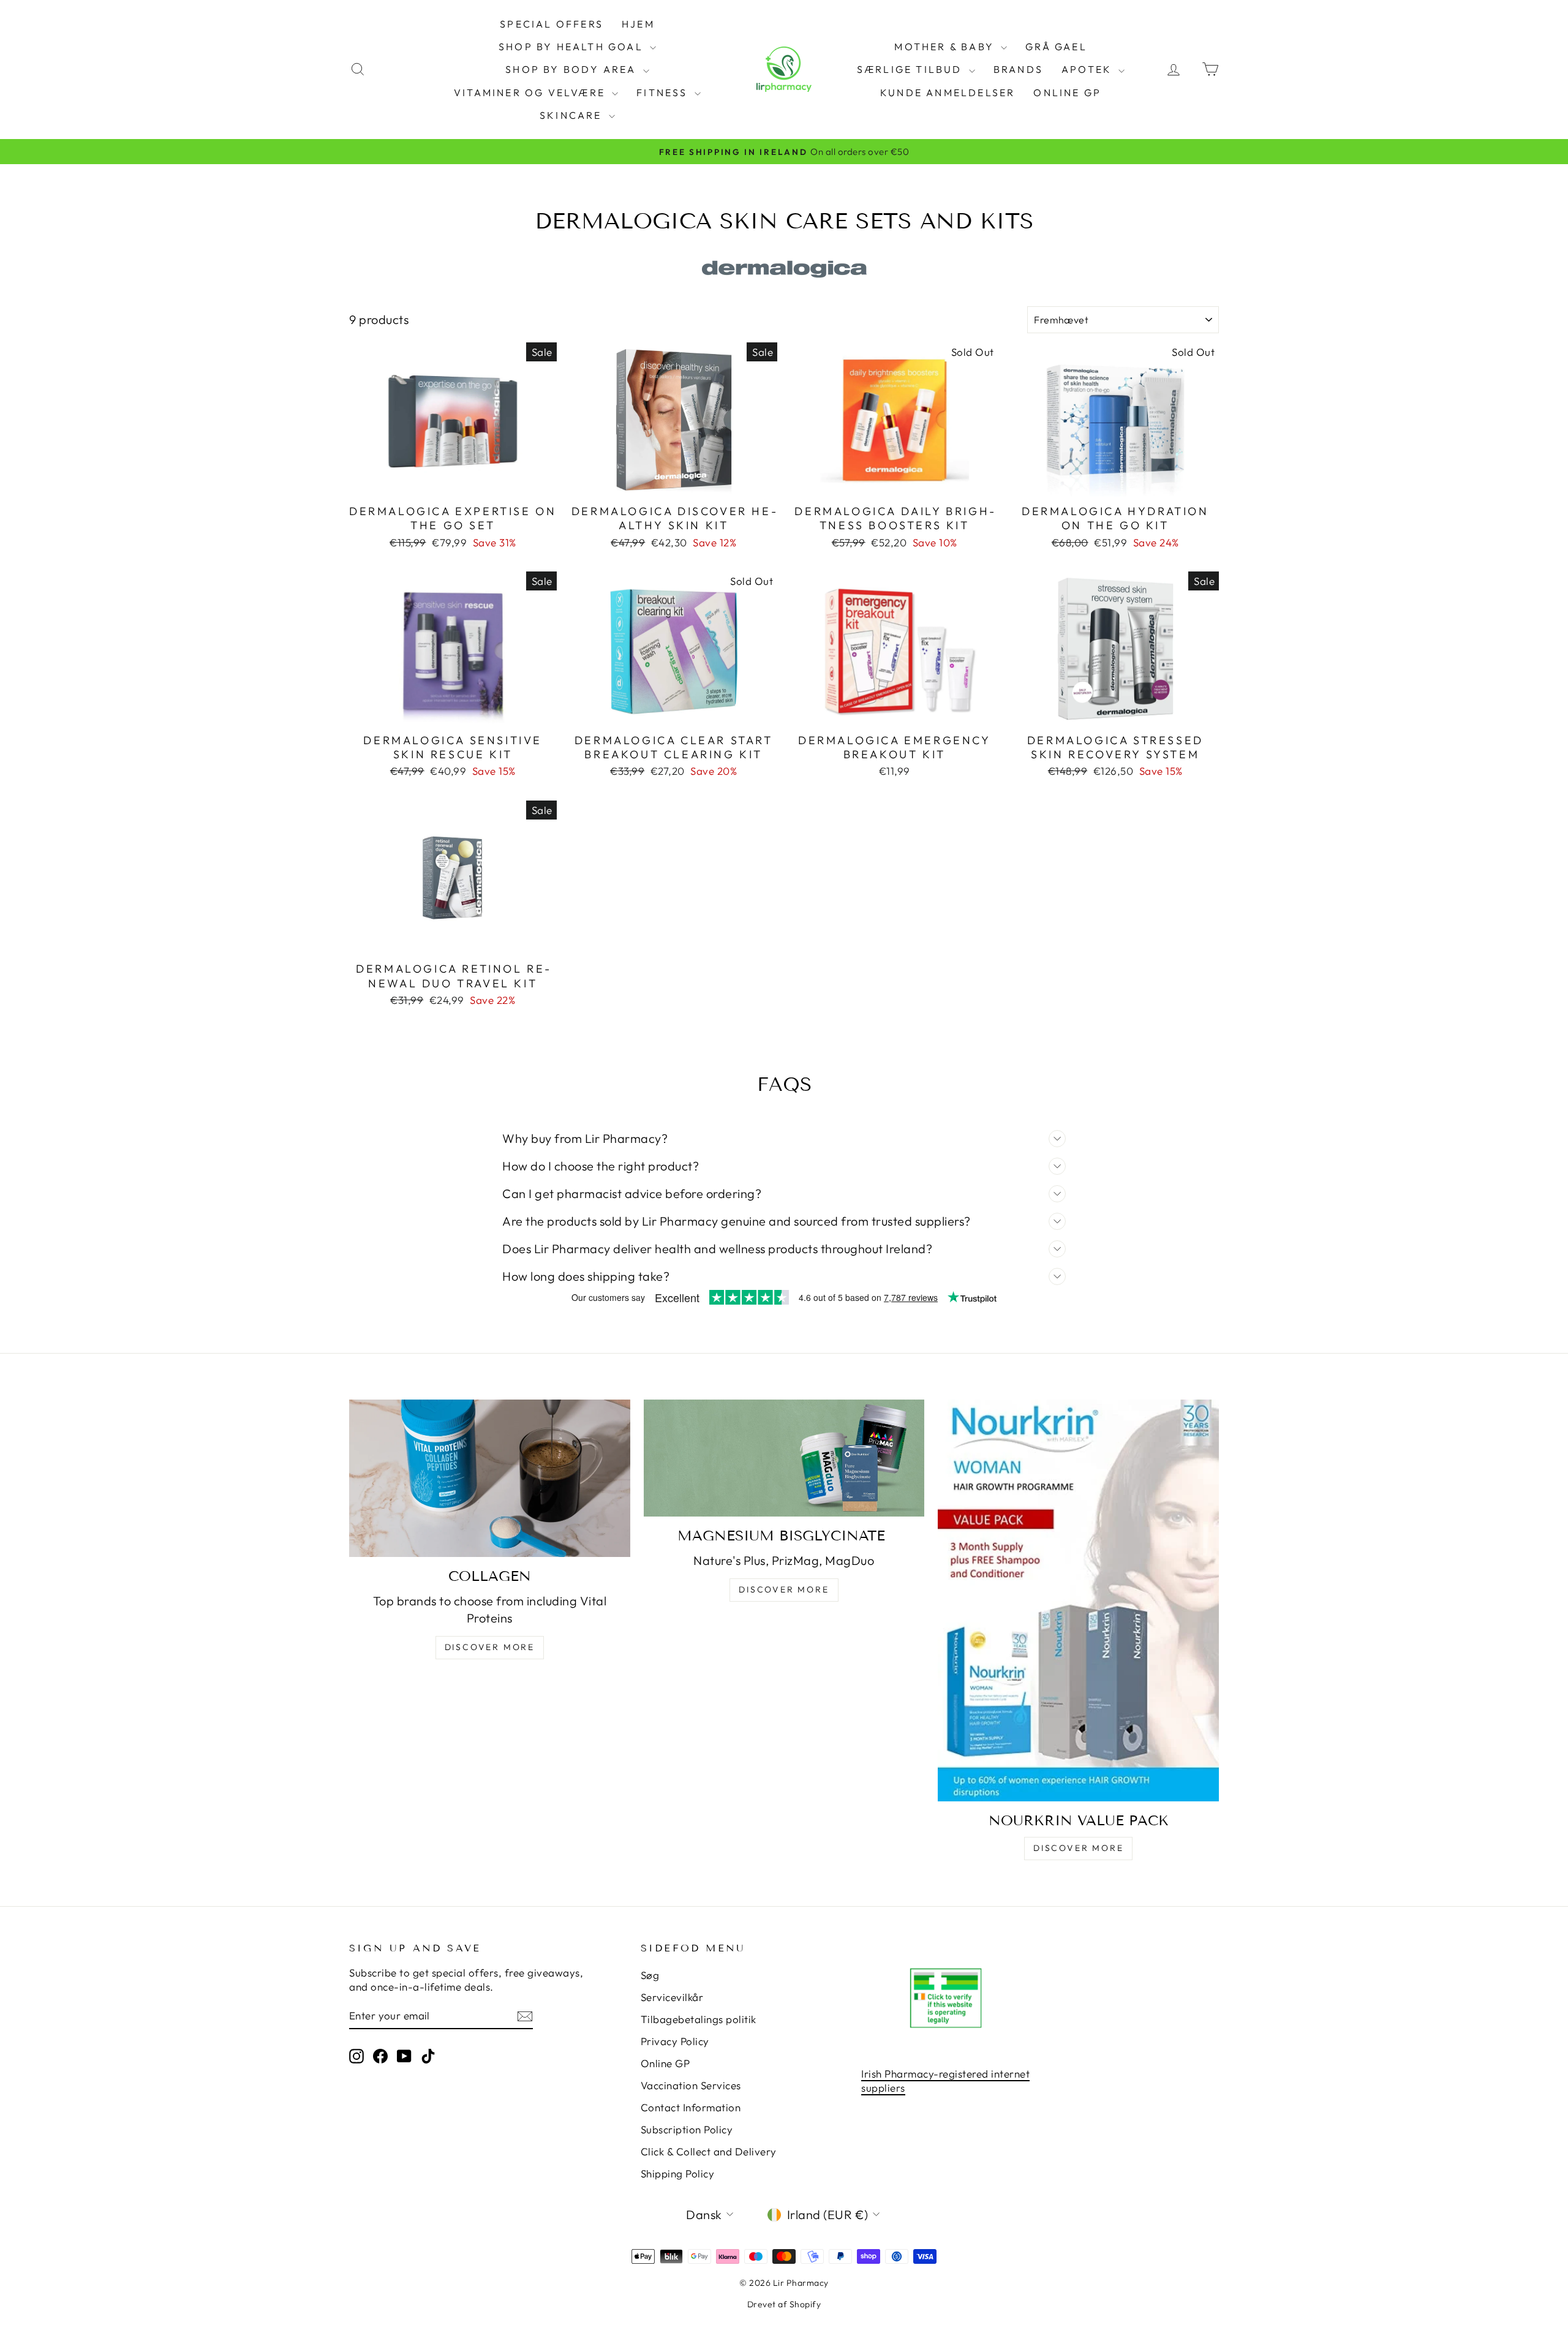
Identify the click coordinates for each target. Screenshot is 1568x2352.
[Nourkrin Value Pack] (1078, 1600)
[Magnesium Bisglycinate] (784, 1458)
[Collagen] (490, 1478)
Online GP (1067, 92)
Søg (650, 1975)
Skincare (573, 115)
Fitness (664, 92)
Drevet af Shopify (784, 2304)
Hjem (638, 24)
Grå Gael (1056, 47)
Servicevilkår (672, 1997)
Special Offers (552, 24)
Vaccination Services (691, 2085)
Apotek (1088, 69)
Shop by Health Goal (573, 47)
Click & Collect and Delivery (709, 2151)
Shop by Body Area (573, 69)
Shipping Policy (678, 2173)
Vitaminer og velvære (531, 92)
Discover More (490, 1647)
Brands (1018, 69)
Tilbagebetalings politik (699, 2019)
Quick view (453, 484)
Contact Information (691, 2107)
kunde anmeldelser (948, 92)
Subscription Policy (687, 2129)
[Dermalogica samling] (784, 269)
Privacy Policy (675, 2041)
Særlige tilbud (911, 69)
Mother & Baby (946, 47)
